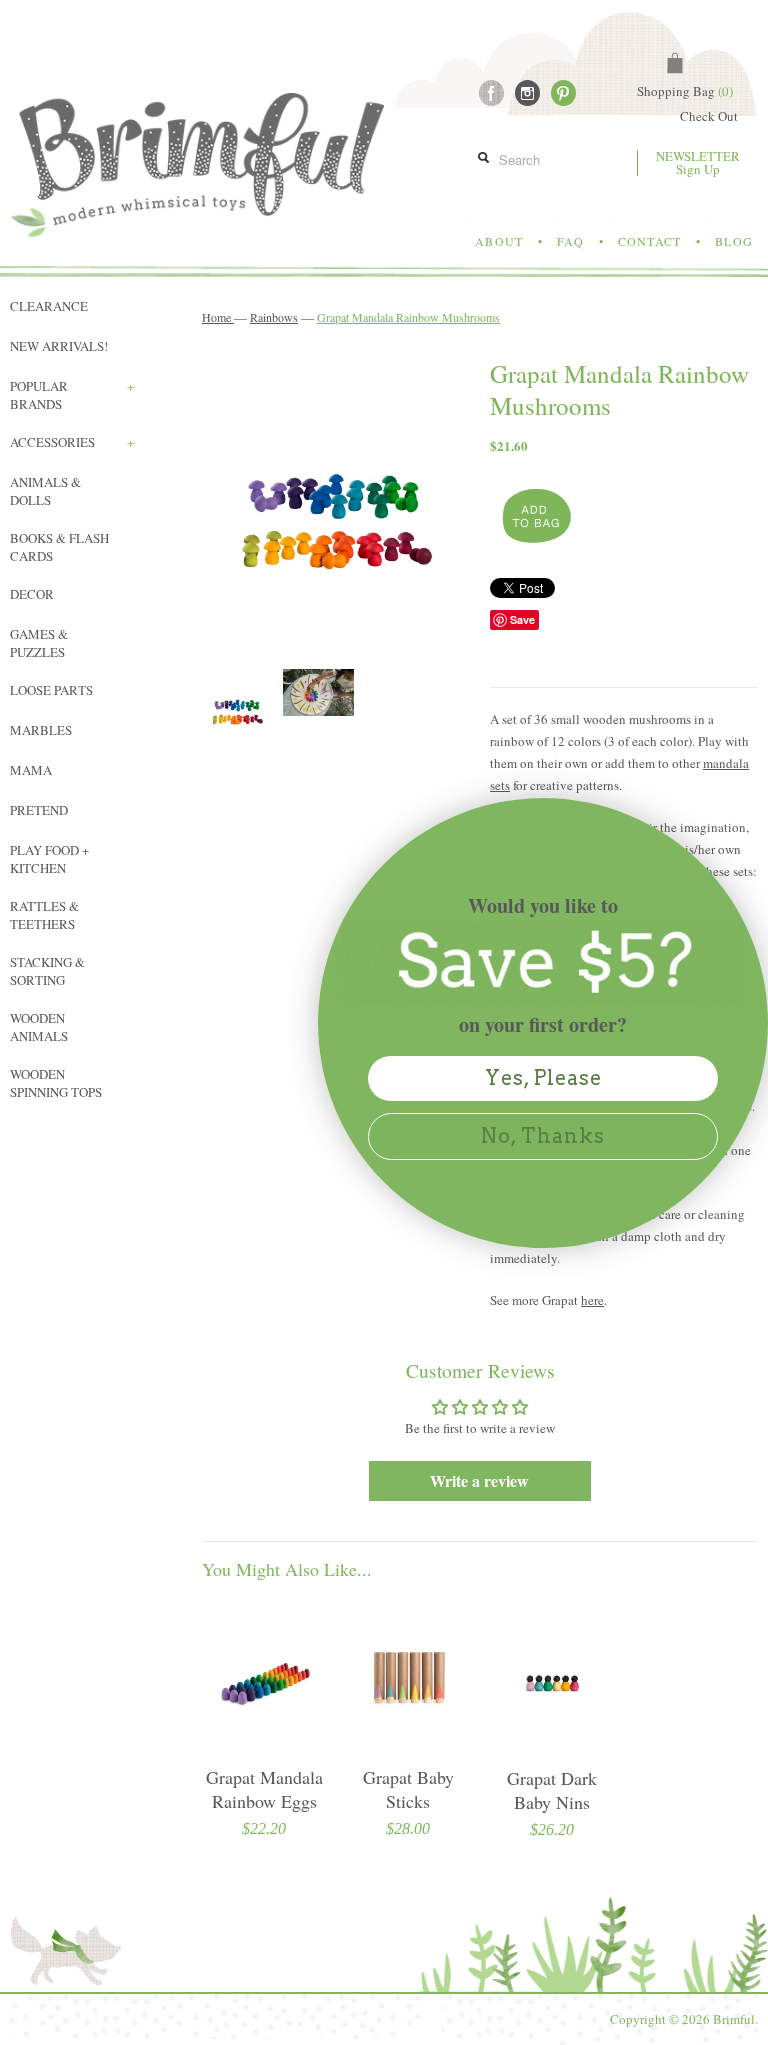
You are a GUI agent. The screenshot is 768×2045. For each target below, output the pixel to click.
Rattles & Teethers (44, 915)
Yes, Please (543, 1078)
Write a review (479, 1480)
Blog (734, 241)
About (499, 241)
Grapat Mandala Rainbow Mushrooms (408, 317)
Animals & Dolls (45, 491)
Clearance (49, 306)
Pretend (39, 810)
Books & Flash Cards (59, 547)
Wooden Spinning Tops (56, 1083)
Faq (570, 241)
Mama (31, 770)
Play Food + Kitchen (49, 859)
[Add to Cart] (534, 517)
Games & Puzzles (39, 643)
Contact (649, 241)
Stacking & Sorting (47, 971)
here (592, 1300)
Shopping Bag (685, 91)
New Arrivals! (59, 346)
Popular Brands (72, 395)
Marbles (41, 730)
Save (522, 619)
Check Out (709, 116)
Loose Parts (51, 690)
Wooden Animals (39, 1027)
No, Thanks (543, 1136)
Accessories (72, 442)
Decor (32, 594)
